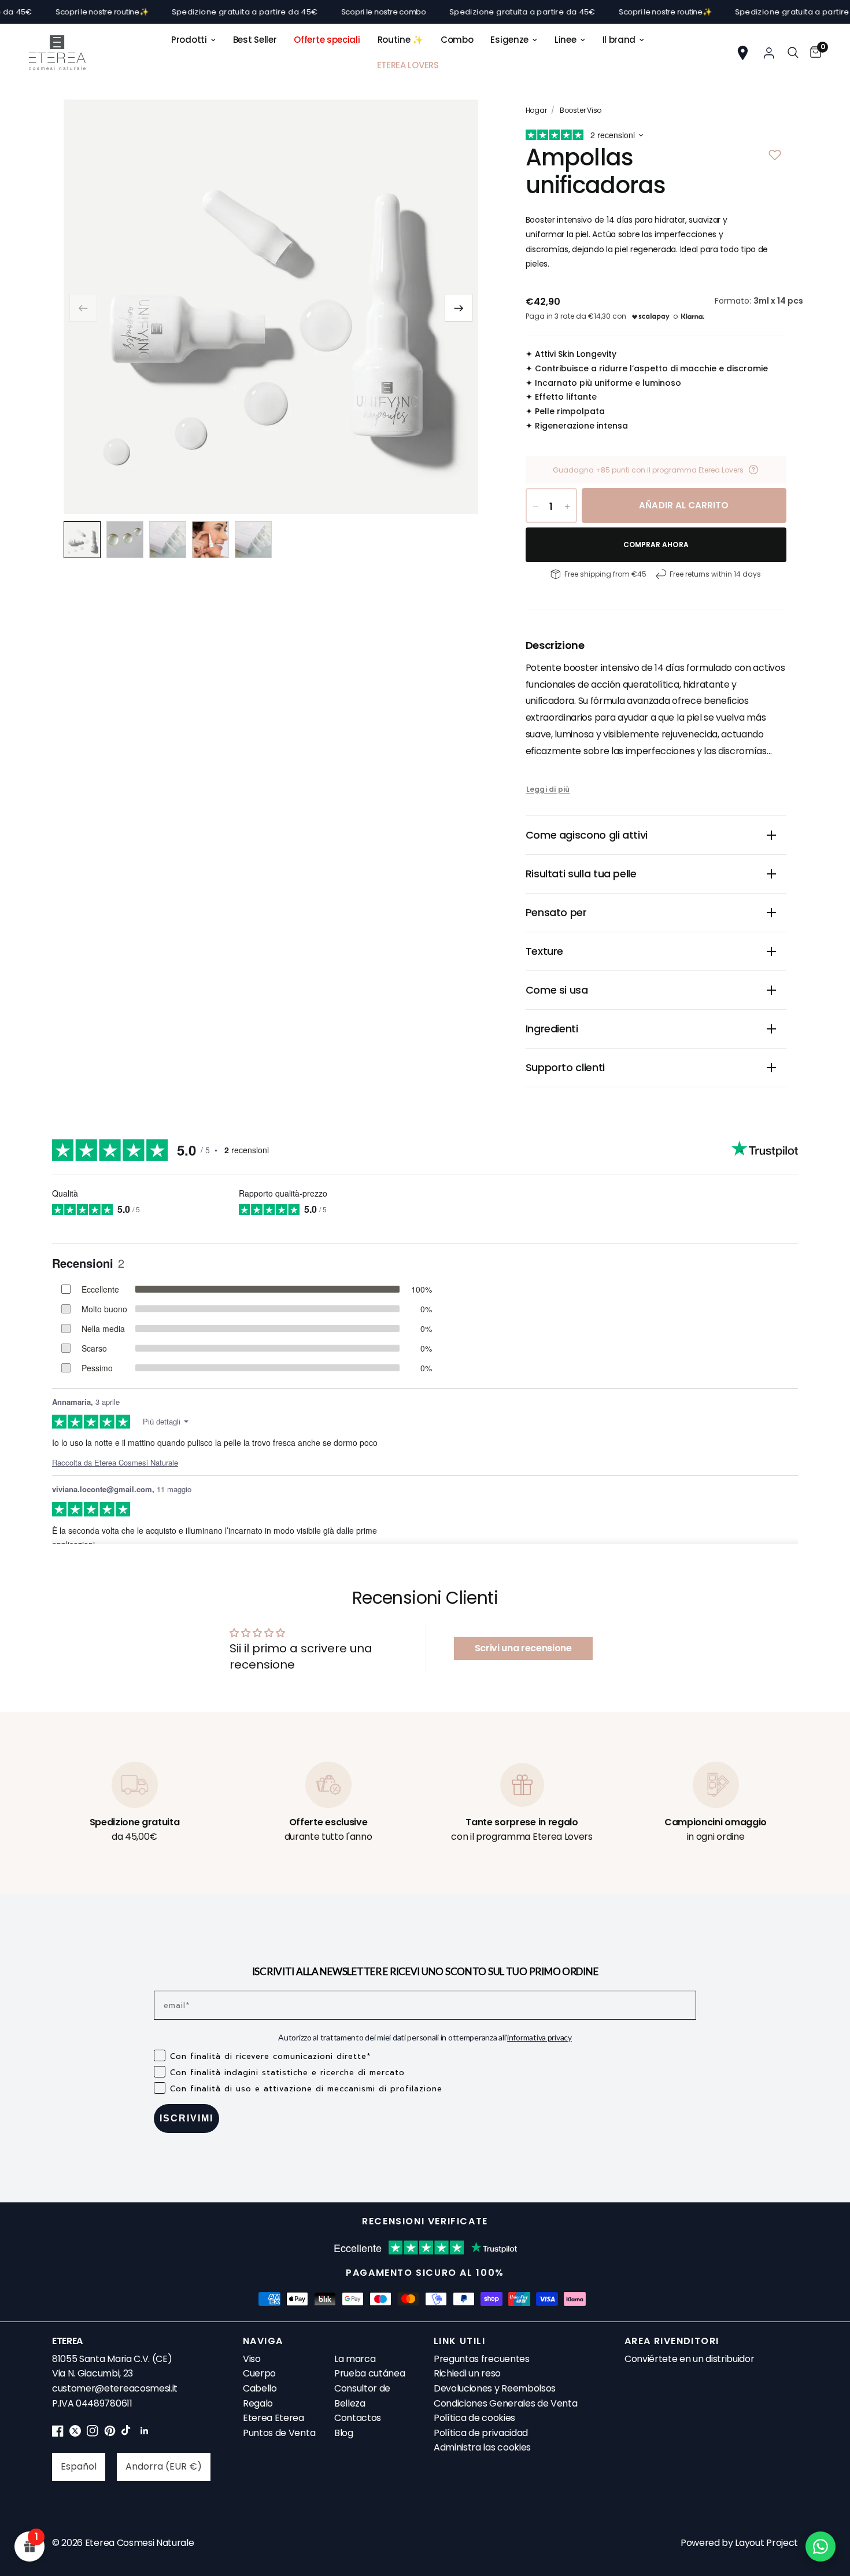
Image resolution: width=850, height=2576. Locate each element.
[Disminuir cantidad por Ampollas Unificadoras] (535, 507)
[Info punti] (753, 470)
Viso (252, 2359)
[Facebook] (58, 2433)
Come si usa (557, 990)
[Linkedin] (145, 2433)
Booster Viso (581, 110)
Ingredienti (552, 1029)
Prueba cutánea (370, 2373)
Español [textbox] (79, 2466)
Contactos (358, 2418)
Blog (344, 2433)
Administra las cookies (482, 2447)
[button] (459, 308)
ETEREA (67, 2341)
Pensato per (556, 912)
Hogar (536, 110)
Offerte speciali (327, 40)
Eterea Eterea (274, 2418)
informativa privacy (539, 2037)
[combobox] (79, 2467)
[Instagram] (93, 2433)
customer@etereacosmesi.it (115, 2388)
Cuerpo (259, 2373)
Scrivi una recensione (523, 1648)
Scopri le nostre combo (331, 12)
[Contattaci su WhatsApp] (821, 2547)
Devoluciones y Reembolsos (495, 2388)
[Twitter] (75, 2433)
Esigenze (509, 40)
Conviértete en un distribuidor (689, 2359)
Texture (544, 951)
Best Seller (255, 40)
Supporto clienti (565, 1067)
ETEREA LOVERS (408, 65)
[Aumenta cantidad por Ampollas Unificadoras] (567, 507)
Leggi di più (548, 789)
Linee (566, 40)
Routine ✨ (400, 40)
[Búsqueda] (793, 53)
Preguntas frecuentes (482, 2359)
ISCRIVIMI (186, 2118)
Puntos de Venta (279, 2433)
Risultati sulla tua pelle (581, 874)
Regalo (258, 2403)
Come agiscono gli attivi (587, 835)
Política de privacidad (481, 2433)
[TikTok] (127, 2433)
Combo (457, 40)
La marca (355, 2359)
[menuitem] (193, 40)
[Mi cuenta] (769, 53)
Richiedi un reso (467, 2373)
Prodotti (189, 40)
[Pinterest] (110, 2433)
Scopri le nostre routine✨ (49, 12)
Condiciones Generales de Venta (505, 2403)
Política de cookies (474, 2418)
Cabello (260, 2388)
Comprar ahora (656, 545)
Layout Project (766, 2543)
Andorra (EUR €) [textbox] (164, 2466)
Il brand (619, 40)
